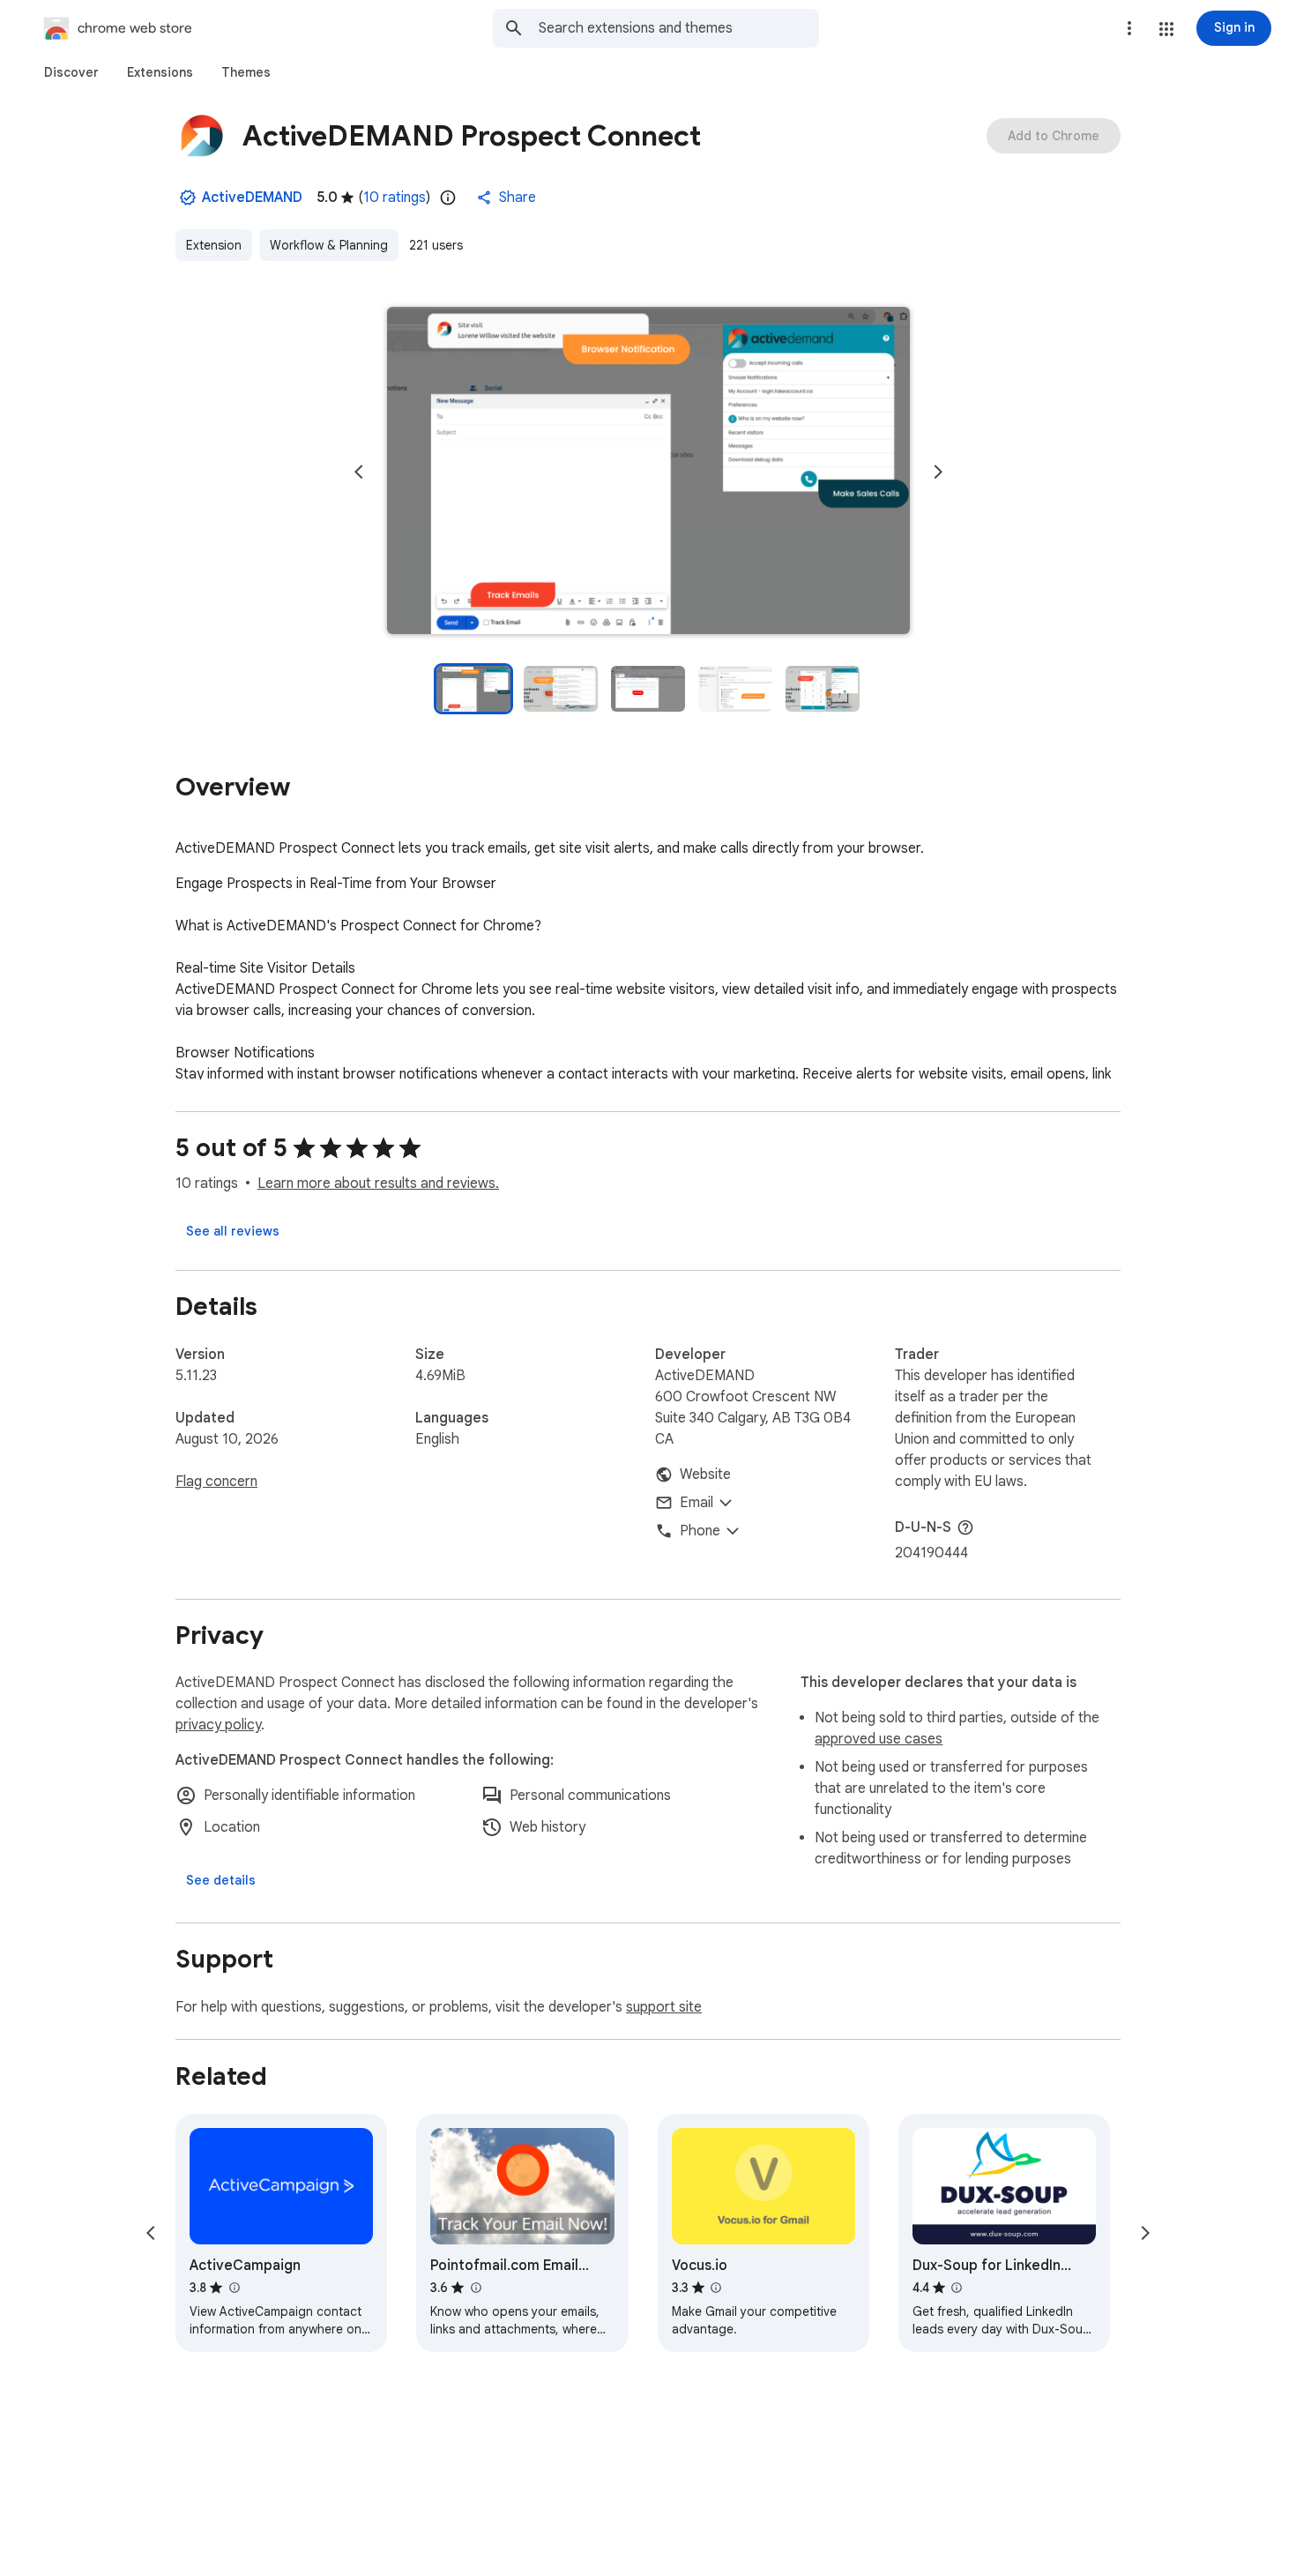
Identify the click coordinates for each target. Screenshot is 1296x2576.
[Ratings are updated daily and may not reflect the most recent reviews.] (448, 198)
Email (696, 1503)
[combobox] (679, 28)
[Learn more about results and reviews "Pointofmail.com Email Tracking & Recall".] (475, 2288)
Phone (700, 1531)
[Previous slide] (359, 472)
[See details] (221, 1880)
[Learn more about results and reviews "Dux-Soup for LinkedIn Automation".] (957, 2288)
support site (664, 2007)
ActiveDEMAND (252, 198)
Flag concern (216, 1482)
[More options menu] (1129, 28)
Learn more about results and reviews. (378, 1183)
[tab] (71, 72)
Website (705, 1475)
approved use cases (879, 1739)
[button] (1166, 29)
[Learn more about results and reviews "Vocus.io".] (716, 2288)
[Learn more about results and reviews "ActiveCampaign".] (234, 2288)
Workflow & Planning (329, 245)
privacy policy (218, 1725)
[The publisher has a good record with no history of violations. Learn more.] (188, 198)
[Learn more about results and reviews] (965, 1527)
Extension (214, 245)
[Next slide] (938, 472)
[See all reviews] (233, 1231)
